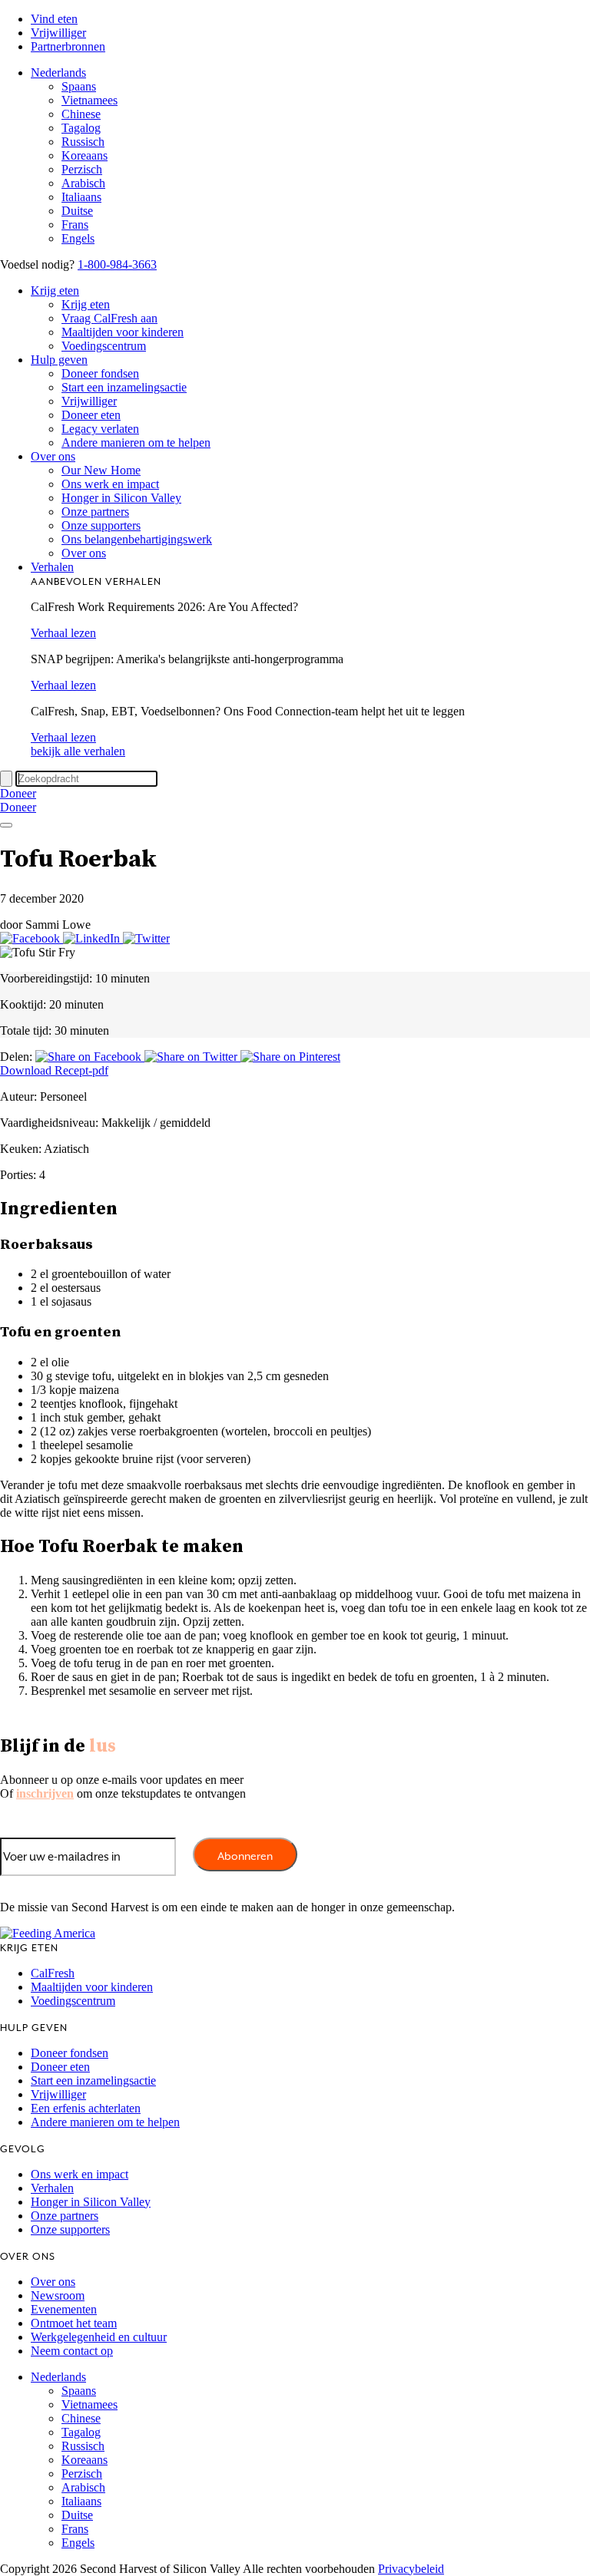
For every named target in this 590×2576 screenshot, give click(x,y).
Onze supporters (101, 525)
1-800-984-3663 (117, 264)
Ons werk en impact (110, 484)
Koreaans (85, 155)
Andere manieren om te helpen (136, 443)
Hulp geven (59, 360)
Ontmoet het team (74, 2323)
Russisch (83, 142)
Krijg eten (55, 291)
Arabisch (83, 183)
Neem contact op (72, 2351)
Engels (78, 238)
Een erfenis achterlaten (86, 2108)
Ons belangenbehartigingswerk (137, 539)
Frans (75, 225)
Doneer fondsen (100, 373)
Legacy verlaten (100, 429)
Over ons (53, 456)
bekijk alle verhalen (78, 751)
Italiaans (81, 197)
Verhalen (52, 567)
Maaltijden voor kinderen (123, 332)
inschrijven (45, 1793)
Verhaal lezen (63, 633)
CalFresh (53, 1973)
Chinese (81, 114)
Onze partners (95, 512)
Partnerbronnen (68, 46)
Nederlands (58, 73)
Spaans (79, 86)
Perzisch (82, 169)
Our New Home (101, 470)
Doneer (18, 793)
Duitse (77, 211)
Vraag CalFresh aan (109, 318)
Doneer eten (91, 415)
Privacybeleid (411, 2569)
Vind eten (54, 19)
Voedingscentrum (104, 346)
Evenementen (64, 2309)
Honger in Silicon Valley (121, 498)
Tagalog (81, 128)
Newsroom (58, 2295)
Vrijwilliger (58, 33)
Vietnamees (89, 100)
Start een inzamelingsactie (124, 387)
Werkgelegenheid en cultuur (99, 2337)
